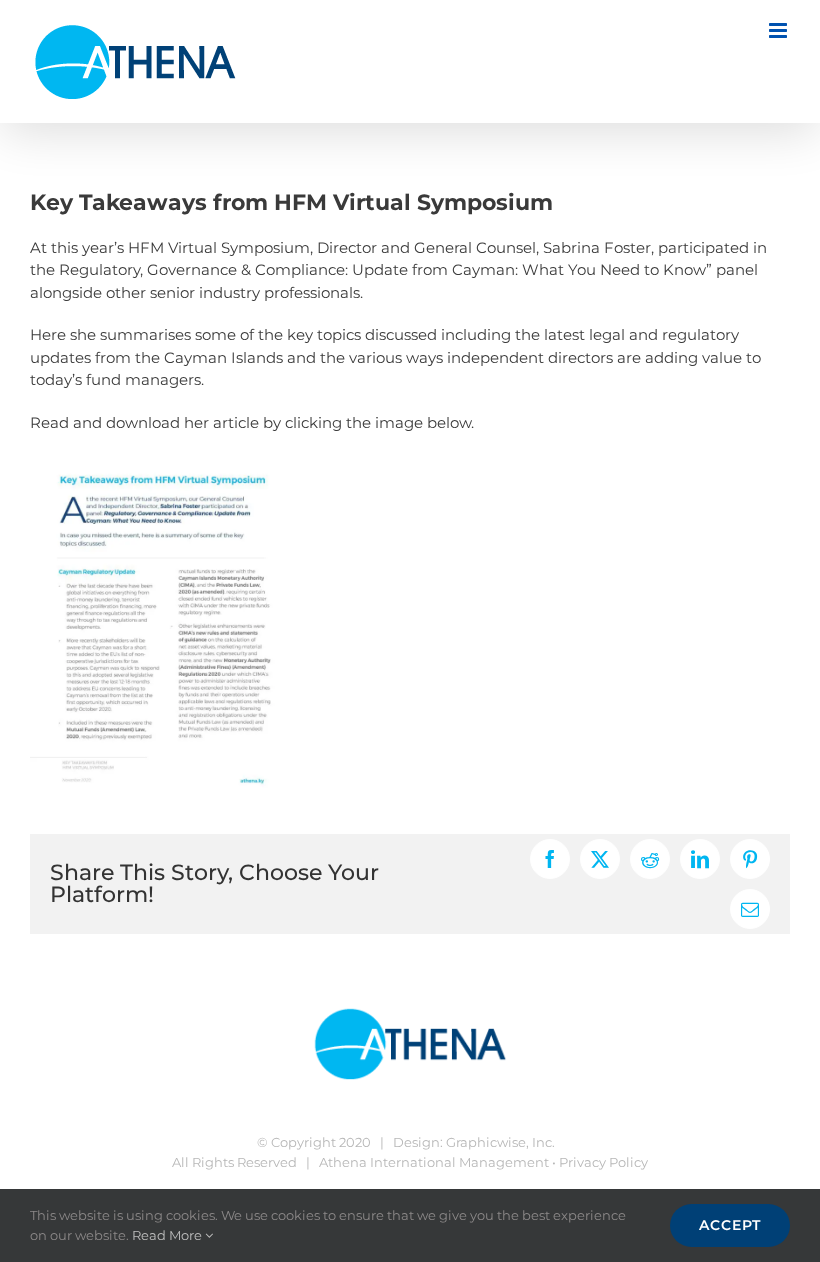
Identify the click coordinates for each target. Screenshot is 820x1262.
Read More (168, 1235)
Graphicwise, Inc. (500, 1142)
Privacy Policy (603, 1162)
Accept (730, 1225)
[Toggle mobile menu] (779, 30)
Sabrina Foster (597, 247)
